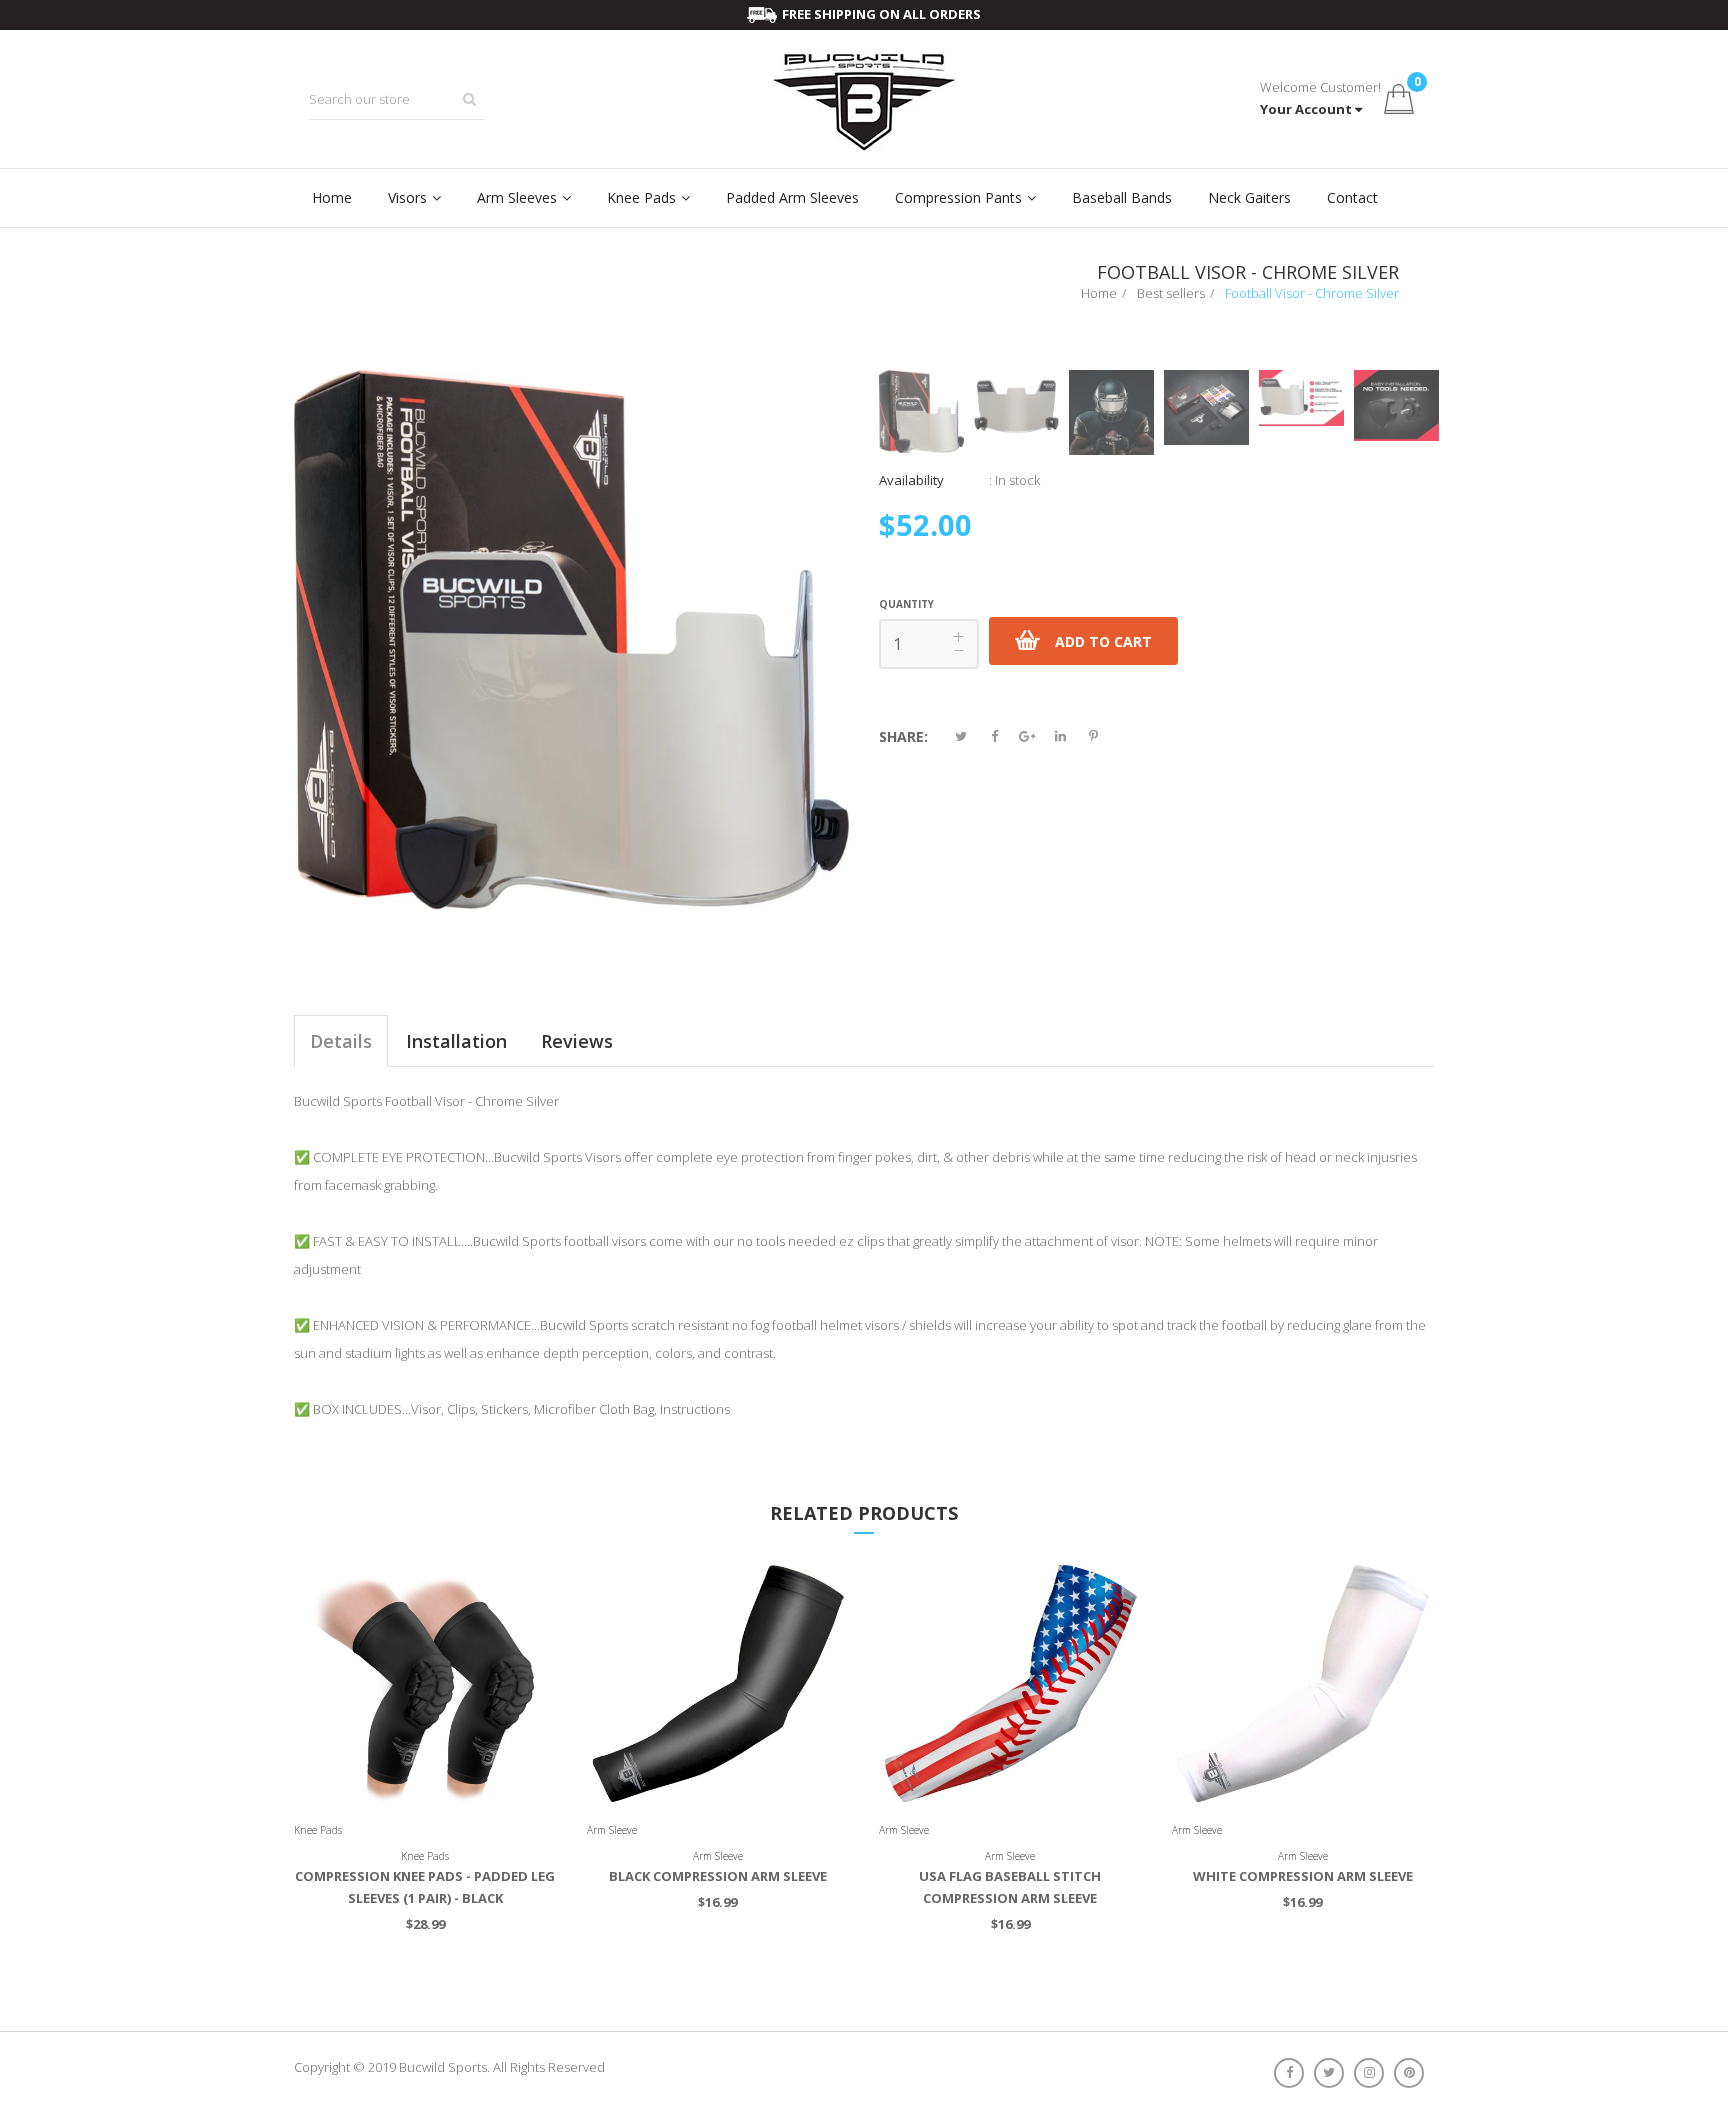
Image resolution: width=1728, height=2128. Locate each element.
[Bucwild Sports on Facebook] (1294, 2072)
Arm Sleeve (612, 1830)
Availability (911, 480)
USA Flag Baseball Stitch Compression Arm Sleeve (1010, 1887)
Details (341, 1041)
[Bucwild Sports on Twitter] (1334, 2072)
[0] (1397, 99)
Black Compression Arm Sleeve (718, 1876)
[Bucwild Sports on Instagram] (1374, 2072)
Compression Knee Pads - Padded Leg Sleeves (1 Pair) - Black (425, 1887)
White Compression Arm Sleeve (1303, 1876)
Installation (456, 1041)
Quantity (906, 604)
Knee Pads (318, 1830)
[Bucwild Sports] (864, 99)
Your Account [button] (1306, 109)
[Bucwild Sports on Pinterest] (1414, 2072)
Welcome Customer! (1320, 87)
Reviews (577, 1041)
